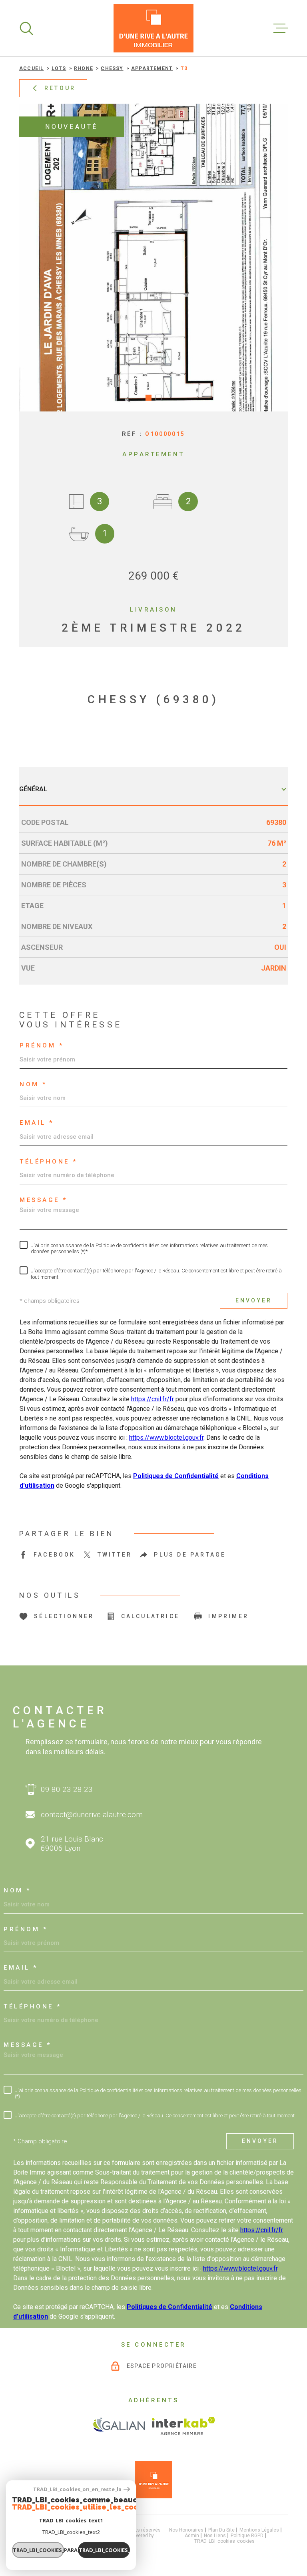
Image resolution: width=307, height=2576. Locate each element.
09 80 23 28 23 (67, 1789)
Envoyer (254, 1301)
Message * (44, 1200)
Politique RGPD (247, 2536)
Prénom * (42, 1046)
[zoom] (153, 258)
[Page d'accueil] (153, 28)
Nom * (33, 1084)
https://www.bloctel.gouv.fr (166, 1437)
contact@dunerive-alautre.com (92, 1815)
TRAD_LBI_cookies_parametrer (38, 2550)
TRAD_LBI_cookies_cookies (224, 2541)
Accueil (31, 68)
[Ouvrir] (26, 28)
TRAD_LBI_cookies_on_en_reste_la (77, 2489)
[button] (149, 398)
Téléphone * (49, 1162)
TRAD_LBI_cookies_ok (104, 2550)
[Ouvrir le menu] (281, 28)
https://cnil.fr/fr (153, 1399)
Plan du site (221, 2530)
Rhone (84, 68)
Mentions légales (259, 2530)
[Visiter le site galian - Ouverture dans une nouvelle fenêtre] (119, 2426)
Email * (37, 1123)
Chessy (112, 68)
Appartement (152, 68)
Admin (192, 2536)
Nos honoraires (186, 2530)
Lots (59, 68)
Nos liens (215, 2536)
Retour (60, 88)
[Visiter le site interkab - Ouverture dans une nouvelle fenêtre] (184, 2426)
